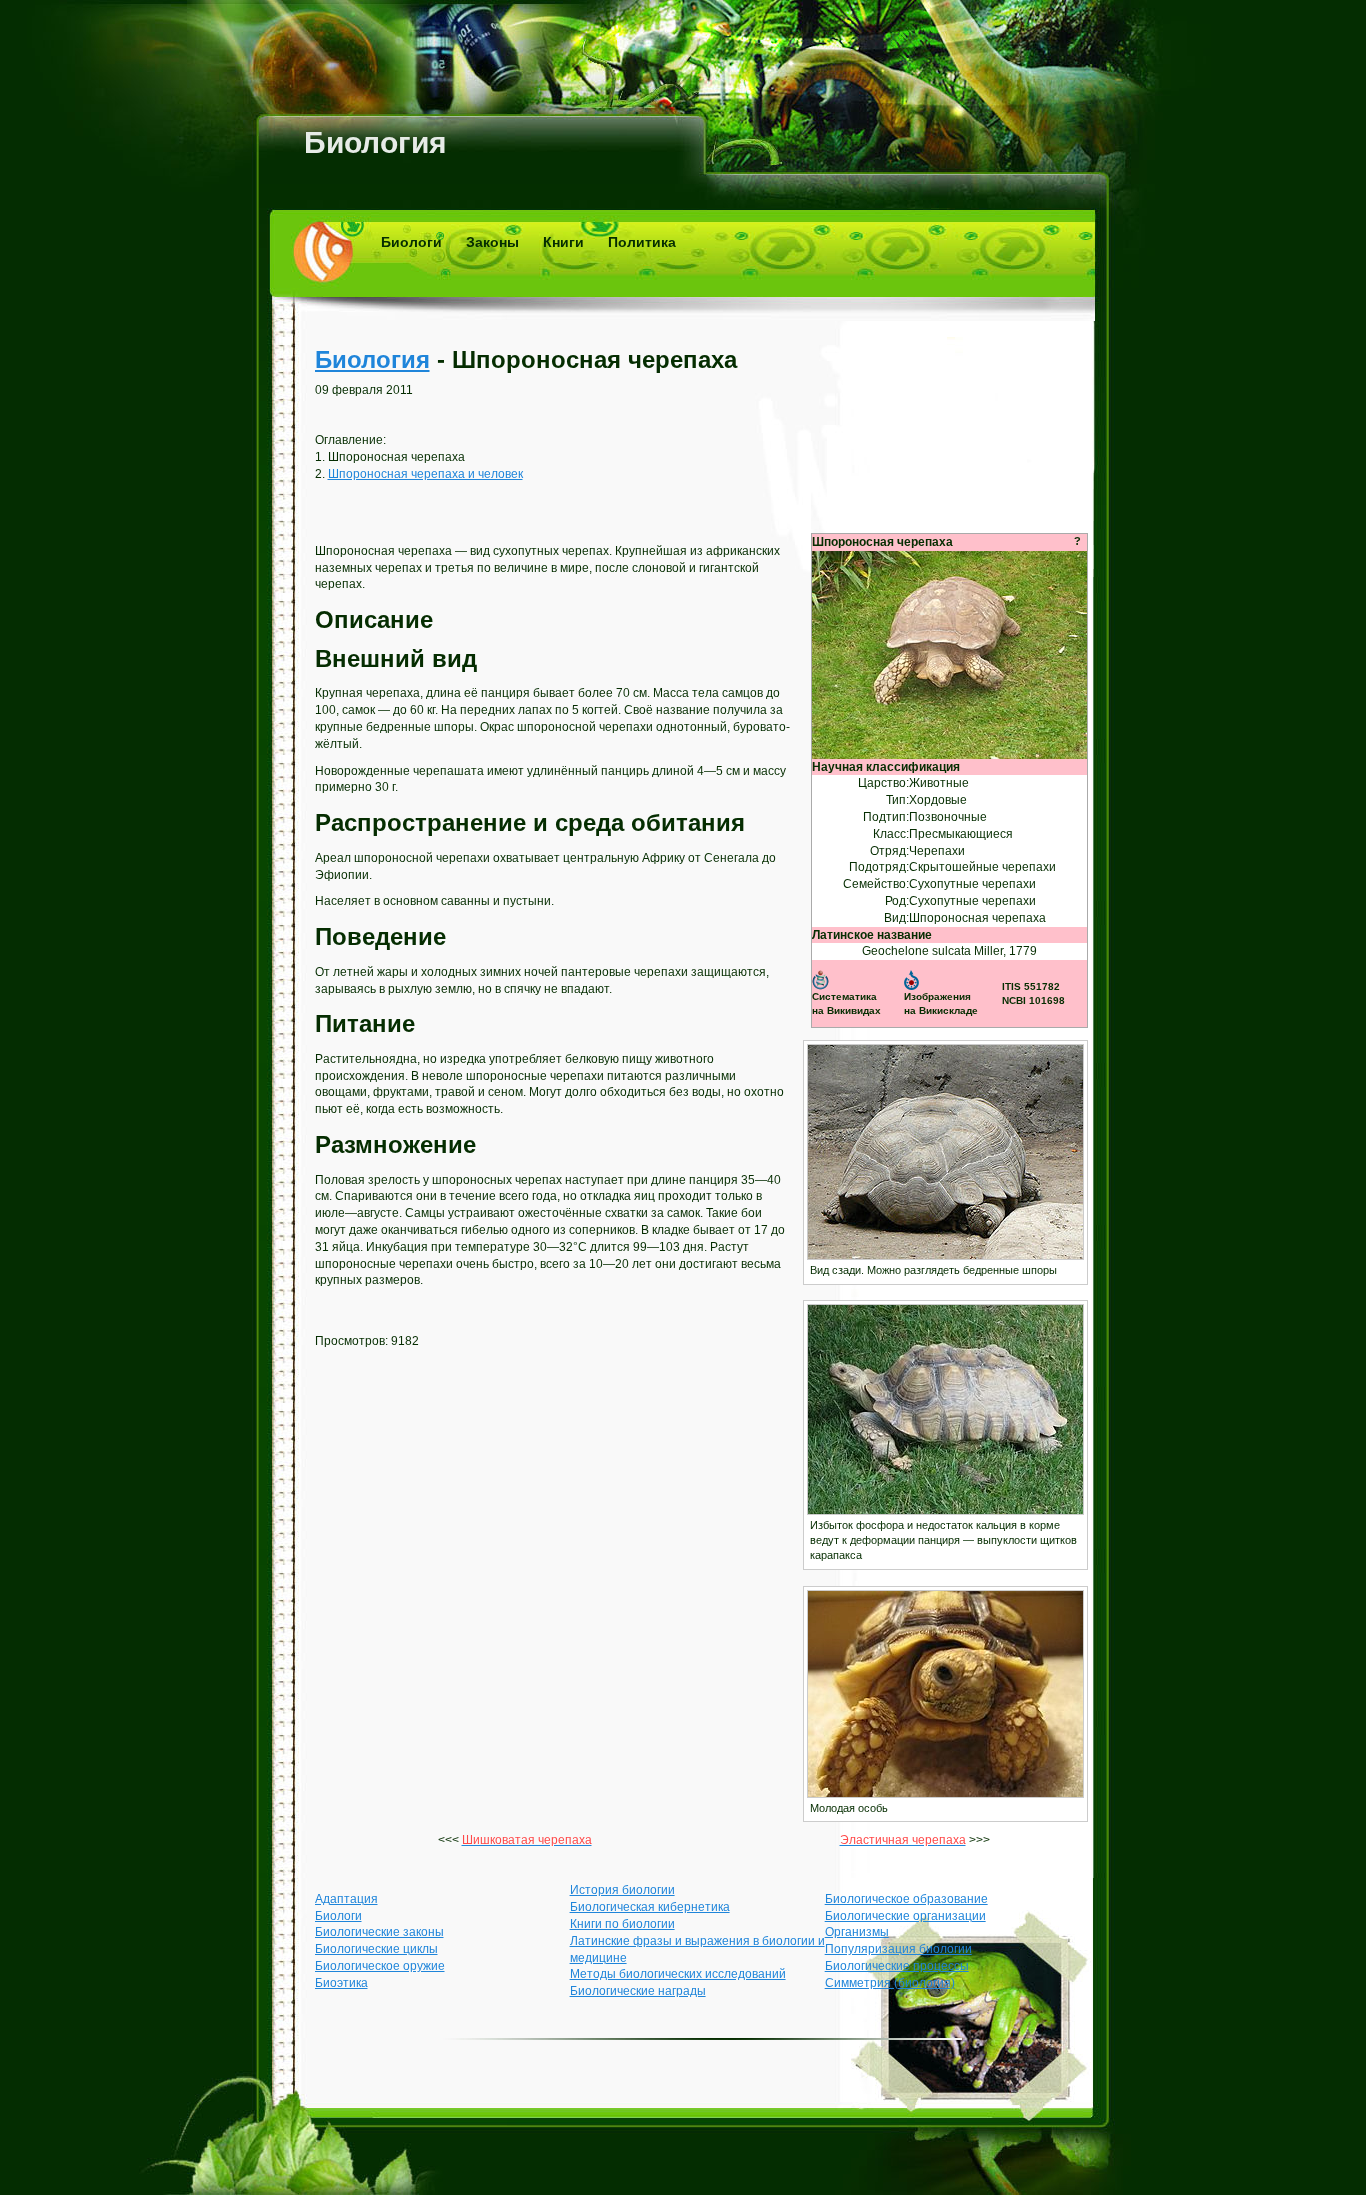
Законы (492, 242)
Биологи (411, 242)
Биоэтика (341, 1983)
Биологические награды (638, 1991)
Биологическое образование (906, 1899)
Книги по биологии (622, 1924)
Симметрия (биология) (890, 1983)
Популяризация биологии (898, 1949)
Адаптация (346, 1899)
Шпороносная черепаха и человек (425, 474)
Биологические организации (905, 1916)
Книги (563, 242)
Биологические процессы (897, 1966)
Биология (375, 142)
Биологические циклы (376, 1949)
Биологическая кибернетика (650, 1907)
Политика (642, 242)
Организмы (857, 1932)
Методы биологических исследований (678, 1974)
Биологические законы (379, 1932)
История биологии (622, 1890)
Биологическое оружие (380, 1966)
